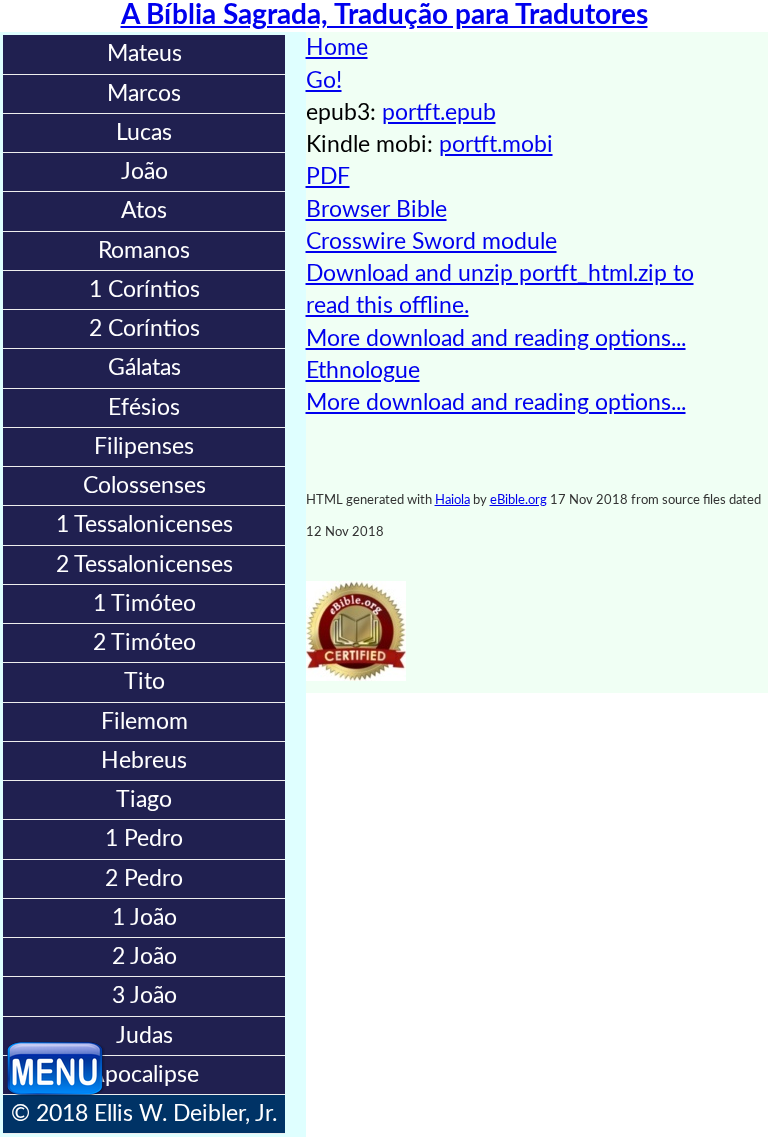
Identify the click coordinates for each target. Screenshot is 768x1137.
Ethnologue (363, 370)
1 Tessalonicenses (144, 524)
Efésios (144, 407)
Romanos (144, 250)
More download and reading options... (496, 338)
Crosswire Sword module (431, 241)
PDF (328, 176)
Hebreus (144, 760)
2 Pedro (144, 878)
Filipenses (144, 446)
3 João (144, 995)
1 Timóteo (144, 603)
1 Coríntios (144, 289)
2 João (144, 956)
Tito (144, 681)
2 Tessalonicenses (144, 564)
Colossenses (144, 485)
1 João (144, 917)
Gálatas (144, 367)
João (144, 171)
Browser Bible (376, 209)
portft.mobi (496, 144)
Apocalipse (144, 1074)
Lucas (144, 132)
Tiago (144, 799)
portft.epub (439, 112)
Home (337, 47)
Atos (144, 210)
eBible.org (518, 500)
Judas (144, 1035)
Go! (324, 80)
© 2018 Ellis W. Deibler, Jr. (144, 1113)
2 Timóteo (144, 642)
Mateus (144, 53)
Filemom (144, 721)
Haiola (452, 500)
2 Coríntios (144, 328)
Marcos (144, 93)
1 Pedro (144, 838)
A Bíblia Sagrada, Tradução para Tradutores (384, 15)
